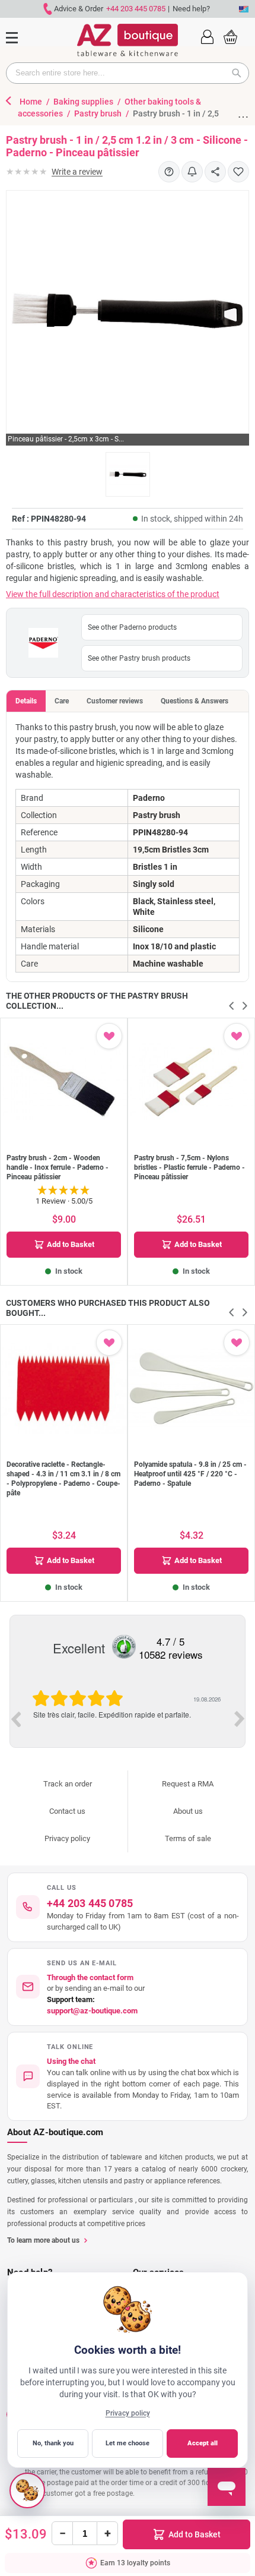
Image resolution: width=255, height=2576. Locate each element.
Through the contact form (90, 1977)
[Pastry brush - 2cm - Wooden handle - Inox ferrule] (64, 1082)
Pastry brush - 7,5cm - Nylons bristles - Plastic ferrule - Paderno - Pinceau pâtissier (189, 1167)
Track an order (68, 1784)
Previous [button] (15, 1719)
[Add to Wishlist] (238, 172)
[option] (128, 1718)
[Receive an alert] (192, 172)
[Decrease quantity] (62, 2533)
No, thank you (53, 2443)
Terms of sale (188, 1838)
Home (32, 102)
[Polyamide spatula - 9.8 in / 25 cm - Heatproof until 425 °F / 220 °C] (191, 1388)
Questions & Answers (195, 701)
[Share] (215, 172)
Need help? (191, 9)
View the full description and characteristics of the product (113, 594)
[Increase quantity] (107, 2533)
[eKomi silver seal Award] (124, 1647)
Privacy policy (67, 1838)
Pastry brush (99, 113)
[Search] (240, 73)
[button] (207, 36)
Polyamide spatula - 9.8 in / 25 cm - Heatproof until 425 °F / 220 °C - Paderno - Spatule (190, 1474)
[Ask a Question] (169, 172)
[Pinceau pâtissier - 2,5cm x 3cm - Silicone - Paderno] (128, 474)
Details (26, 701)
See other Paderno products (132, 627)
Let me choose (128, 2443)
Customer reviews (115, 701)
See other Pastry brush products (139, 658)
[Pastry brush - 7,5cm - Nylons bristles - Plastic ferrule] (191, 1082)
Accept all (203, 2443)
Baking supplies (84, 102)
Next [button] (240, 1719)
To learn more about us (43, 2240)
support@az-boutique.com (92, 2011)
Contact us (67, 1811)
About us (188, 1811)
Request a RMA (188, 1784)
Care (62, 701)
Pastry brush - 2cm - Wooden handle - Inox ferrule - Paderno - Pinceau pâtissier (58, 1167)
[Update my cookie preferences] (27, 2490)
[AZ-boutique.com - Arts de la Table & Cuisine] (128, 40)
